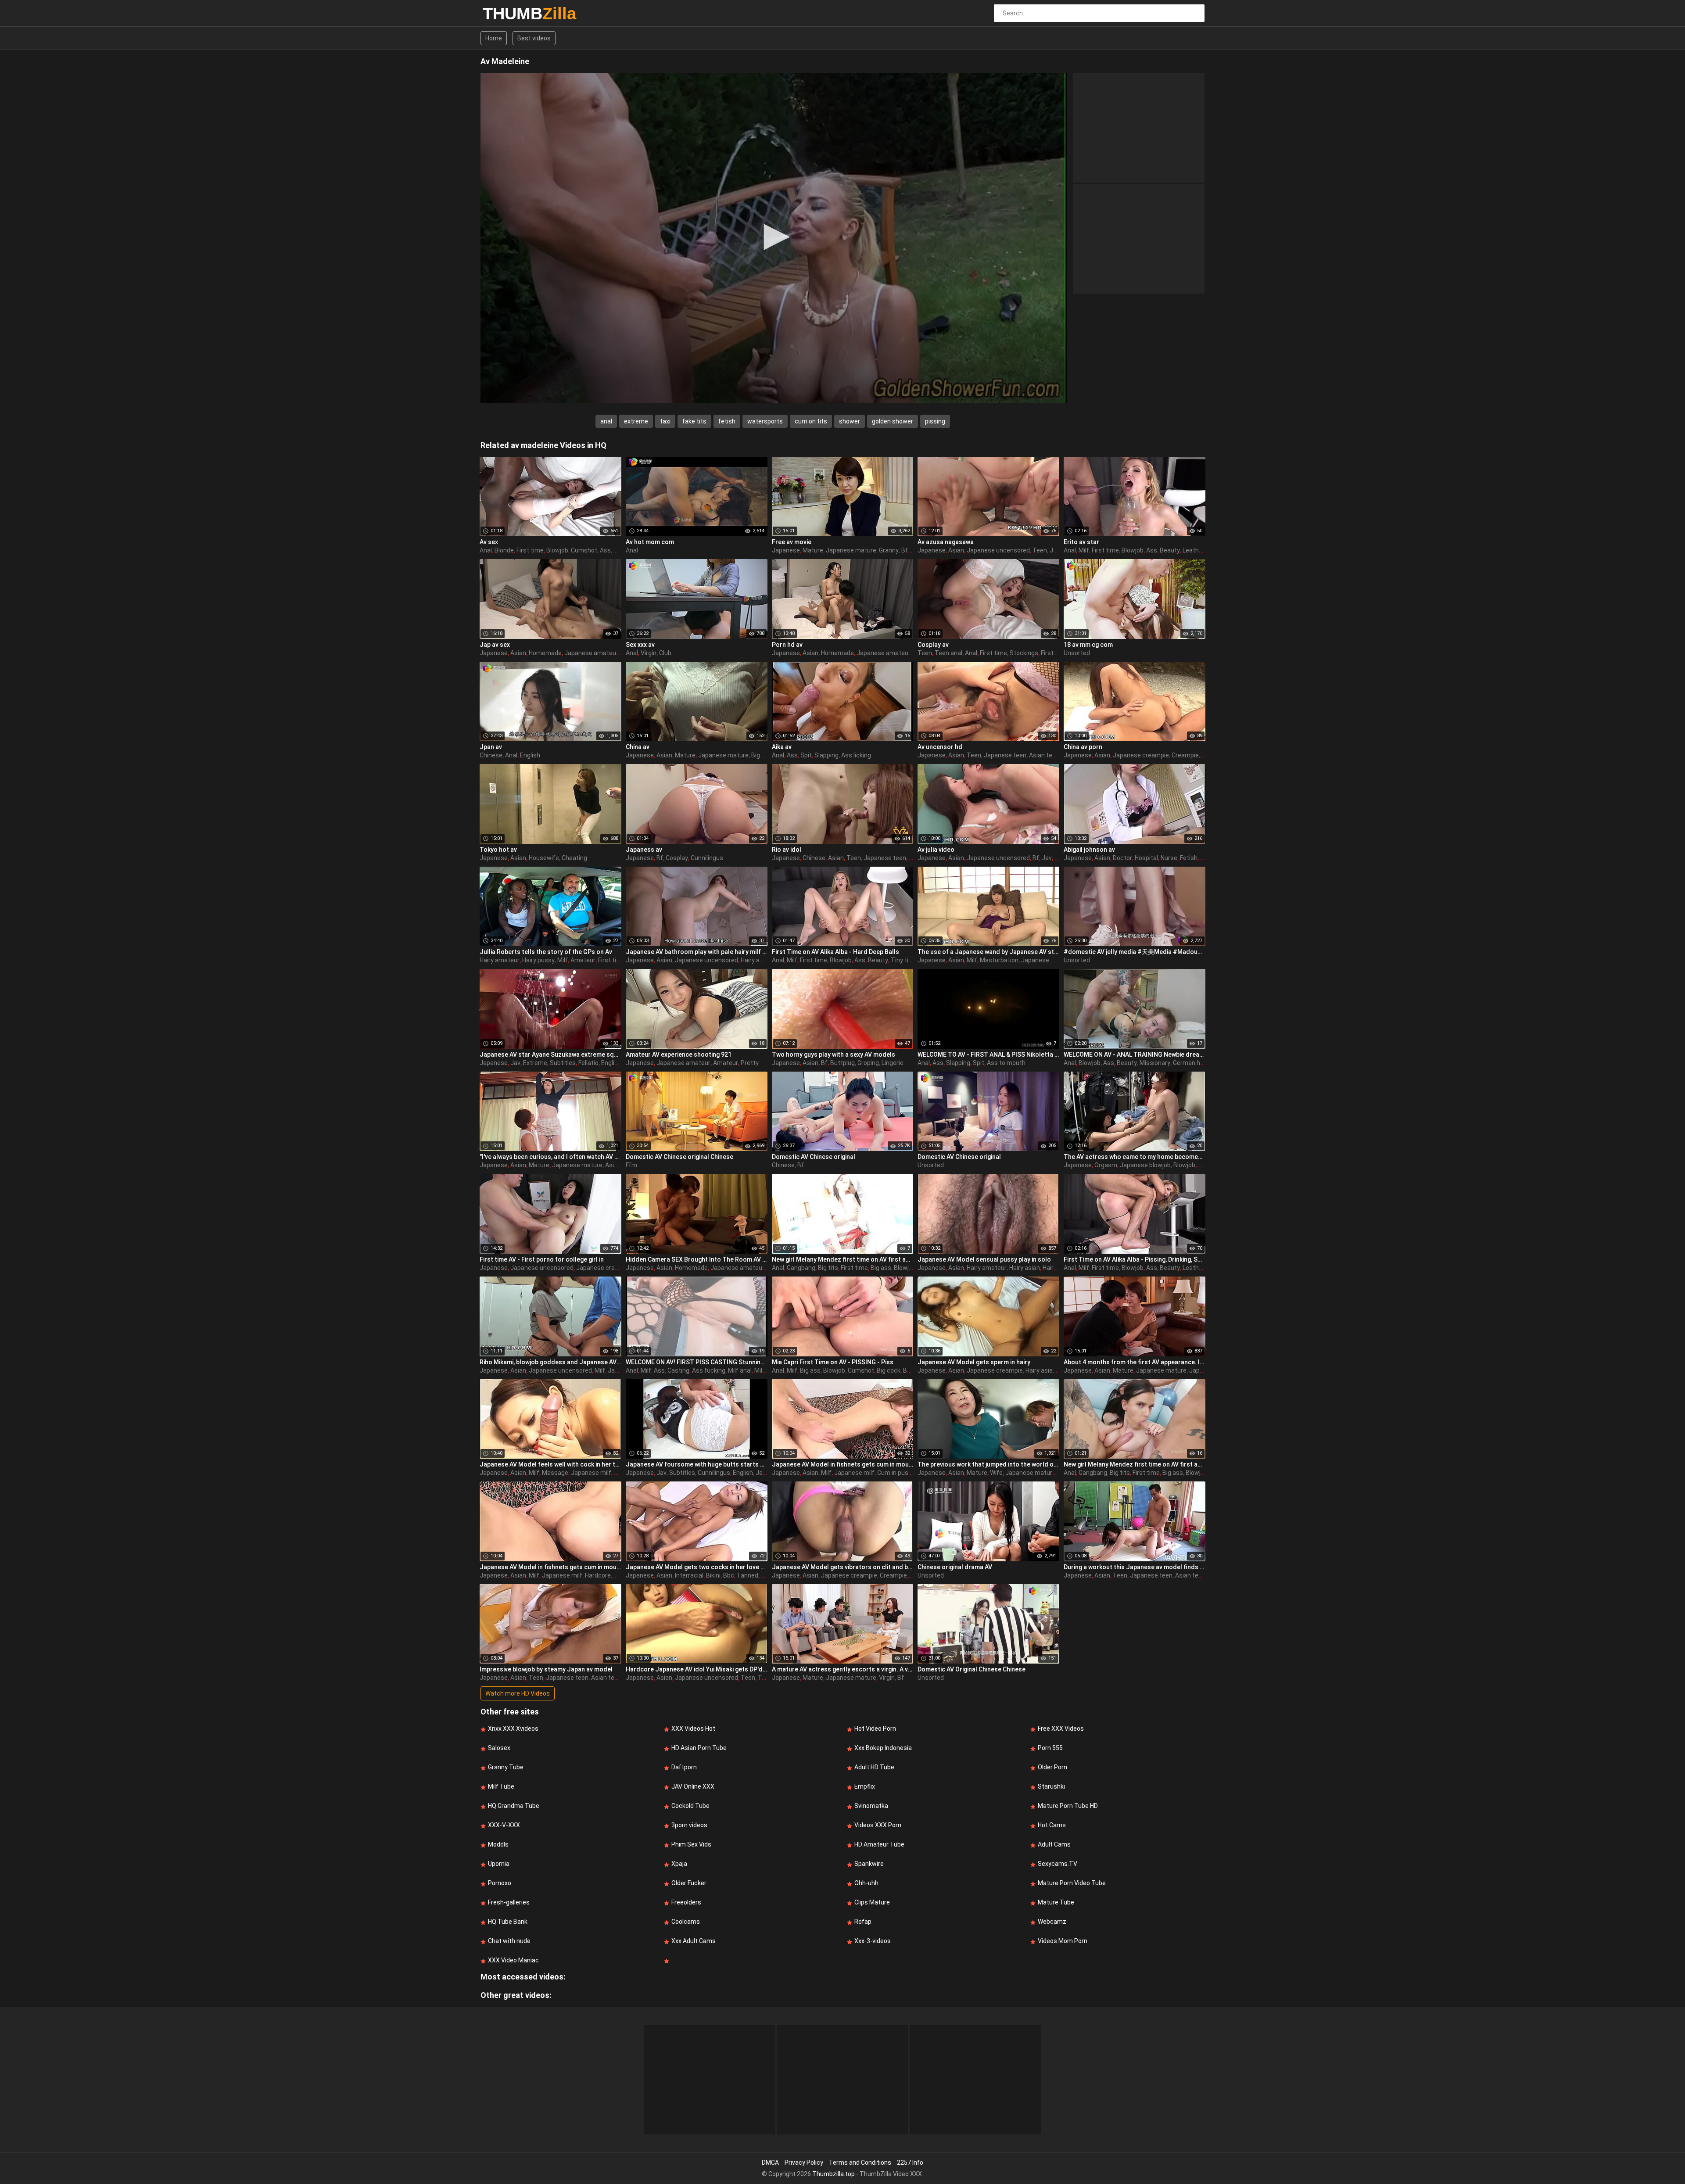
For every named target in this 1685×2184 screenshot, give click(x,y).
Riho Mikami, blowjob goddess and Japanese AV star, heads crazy (550, 1362)
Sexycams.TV (1058, 1864)
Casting (678, 1370)
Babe (1205, 1165)
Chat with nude (509, 1941)
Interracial (689, 1575)
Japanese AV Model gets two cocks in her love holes (697, 1567)
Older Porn (1052, 1767)
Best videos (534, 38)
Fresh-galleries (509, 1902)
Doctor (1122, 858)
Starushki (1051, 1786)
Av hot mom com (650, 542)
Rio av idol (787, 850)
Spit (806, 755)
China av (638, 747)
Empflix (865, 1786)
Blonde (504, 550)
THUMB (506, 14)
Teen (1040, 550)
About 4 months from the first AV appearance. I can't (1135, 1362)
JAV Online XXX (693, 1786)
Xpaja (679, 1864)
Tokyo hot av (498, 850)
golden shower (893, 421)
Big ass (881, 1268)
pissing (935, 421)
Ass (605, 550)
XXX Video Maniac (513, 1960)
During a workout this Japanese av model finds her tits (1135, 1567)
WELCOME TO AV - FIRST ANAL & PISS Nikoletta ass (988, 1054)
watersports (765, 421)
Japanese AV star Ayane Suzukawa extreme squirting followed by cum (550, 1054)
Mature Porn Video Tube (1072, 1883)
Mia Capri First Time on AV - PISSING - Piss (833, 1362)
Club (665, 653)
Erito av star (1081, 542)
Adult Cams (1054, 1844)
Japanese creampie (1141, 755)
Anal (486, 550)
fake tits (694, 421)
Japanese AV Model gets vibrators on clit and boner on (843, 1567)
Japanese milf (1041, 960)
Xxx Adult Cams (694, 1941)
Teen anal (948, 653)
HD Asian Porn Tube (699, 1748)
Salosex (499, 1748)
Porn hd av (787, 645)
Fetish (1189, 858)
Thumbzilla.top (834, 2174)
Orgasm (1106, 1165)
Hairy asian (756, 960)
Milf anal (740, 1370)
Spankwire (869, 1864)
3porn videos (689, 1825)
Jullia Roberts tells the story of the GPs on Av (546, 952)
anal (606, 421)
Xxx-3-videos (873, 1941)
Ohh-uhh (866, 1883)
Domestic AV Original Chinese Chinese (972, 1669)
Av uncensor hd (940, 747)
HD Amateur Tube (879, 1844)
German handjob (1196, 1063)
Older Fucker (689, 1883)
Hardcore (598, 1575)
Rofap (863, 1922)
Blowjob (557, 550)
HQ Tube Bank (508, 1922)
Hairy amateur (500, 960)
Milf (1084, 550)
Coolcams (686, 1922)
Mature (813, 550)
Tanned (747, 1575)
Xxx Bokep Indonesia (883, 1748)
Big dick (762, 755)
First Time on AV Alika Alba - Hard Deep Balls (835, 952)
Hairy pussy (538, 960)
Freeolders (686, 1902)
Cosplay (677, 858)
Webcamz (1052, 1922)
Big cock (889, 1370)
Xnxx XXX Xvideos (513, 1729)
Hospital (1146, 858)
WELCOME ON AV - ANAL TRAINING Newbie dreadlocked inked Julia (1135, 1054)
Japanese (786, 550)
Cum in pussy (896, 1473)
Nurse (1169, 858)
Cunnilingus (707, 858)
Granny (889, 550)
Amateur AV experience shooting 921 (679, 1054)
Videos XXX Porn (878, 1825)
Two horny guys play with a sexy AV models (834, 1054)
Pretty (750, 1063)
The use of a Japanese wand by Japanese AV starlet (988, 952)
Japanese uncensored (998, 550)
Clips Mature (872, 1902)
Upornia (499, 1864)
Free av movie (792, 542)
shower (850, 421)
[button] (774, 237)
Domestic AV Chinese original (814, 1157)
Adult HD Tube (874, 1767)
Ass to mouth (1006, 1063)
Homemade (545, 653)
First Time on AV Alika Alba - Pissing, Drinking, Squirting (1135, 1259)
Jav (1047, 858)
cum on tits (811, 421)
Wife (996, 1473)
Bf (905, 550)
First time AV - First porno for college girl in (542, 1259)
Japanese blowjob (1145, 1165)
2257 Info (910, 2162)
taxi (665, 421)
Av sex (489, 542)
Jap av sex (495, 645)
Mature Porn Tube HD (1068, 1806)
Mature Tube (1056, 1902)
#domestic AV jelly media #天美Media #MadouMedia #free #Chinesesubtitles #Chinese (1135, 952)
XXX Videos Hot (693, 1729)
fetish (727, 421)
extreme (636, 421)
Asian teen (1044, 755)
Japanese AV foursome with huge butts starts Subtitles (697, 1464)
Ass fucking (709, 1370)
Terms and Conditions (860, 2162)
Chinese (491, 755)
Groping (868, 1063)
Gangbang (801, 1268)
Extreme (535, 1063)
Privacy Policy (804, 2162)
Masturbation (999, 960)
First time (530, 550)
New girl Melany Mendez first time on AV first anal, (843, 1259)
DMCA (770, 2162)
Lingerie (893, 1063)
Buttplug (842, 1063)
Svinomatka (871, 1806)
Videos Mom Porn (1063, 1941)
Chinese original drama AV (955, 1567)
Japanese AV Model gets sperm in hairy (974, 1362)
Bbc (729, 1575)
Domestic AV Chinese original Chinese (679, 1157)
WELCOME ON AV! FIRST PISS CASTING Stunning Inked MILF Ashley (697, 1362)
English (530, 755)
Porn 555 (1050, 1748)
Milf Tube (501, 1786)
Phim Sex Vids (691, 1844)
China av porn (1083, 747)
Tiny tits (903, 960)
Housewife (544, 858)
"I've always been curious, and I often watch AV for (550, 1157)
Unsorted (1077, 653)
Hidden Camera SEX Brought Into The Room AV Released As (697, 1259)
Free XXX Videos (1061, 1729)
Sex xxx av (640, 645)
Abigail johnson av (1089, 850)
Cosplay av (933, 645)
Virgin (649, 653)
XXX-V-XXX (504, 1825)
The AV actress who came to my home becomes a (1135, 1157)
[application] (774, 238)
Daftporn (684, 1767)
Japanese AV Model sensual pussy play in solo (984, 1259)
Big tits (828, 1268)
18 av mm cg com (1088, 645)
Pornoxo (500, 1883)
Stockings (1024, 653)
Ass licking (856, 755)
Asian (956, 550)
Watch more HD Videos (518, 1693)
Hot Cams (1052, 1825)
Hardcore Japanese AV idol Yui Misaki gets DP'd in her (697, 1669)
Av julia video (936, 850)
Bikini (713, 1575)
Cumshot (584, 550)
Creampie (1185, 755)
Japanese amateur (591, 653)
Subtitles (563, 1063)
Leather (1194, 550)
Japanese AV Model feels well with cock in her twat (550, 1464)
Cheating (574, 858)
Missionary (1155, 1063)
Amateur (583, 960)
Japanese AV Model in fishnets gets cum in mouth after (843, 1464)
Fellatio (588, 1063)
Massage (555, 1473)
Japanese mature (851, 550)
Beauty (1170, 550)
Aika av (782, 747)
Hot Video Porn (875, 1729)
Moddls (498, 1844)
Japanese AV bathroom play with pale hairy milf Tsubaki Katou (697, 952)
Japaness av (644, 850)
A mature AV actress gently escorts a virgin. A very (843, 1669)
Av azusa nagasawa (946, 542)
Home (494, 38)
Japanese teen (1005, 755)
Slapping (826, 755)
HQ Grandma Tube (514, 1806)
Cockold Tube (690, 1806)
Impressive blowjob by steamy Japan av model (546, 1669)
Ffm (631, 1165)
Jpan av (491, 747)
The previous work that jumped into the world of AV (988, 1464)
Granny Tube (506, 1767)
